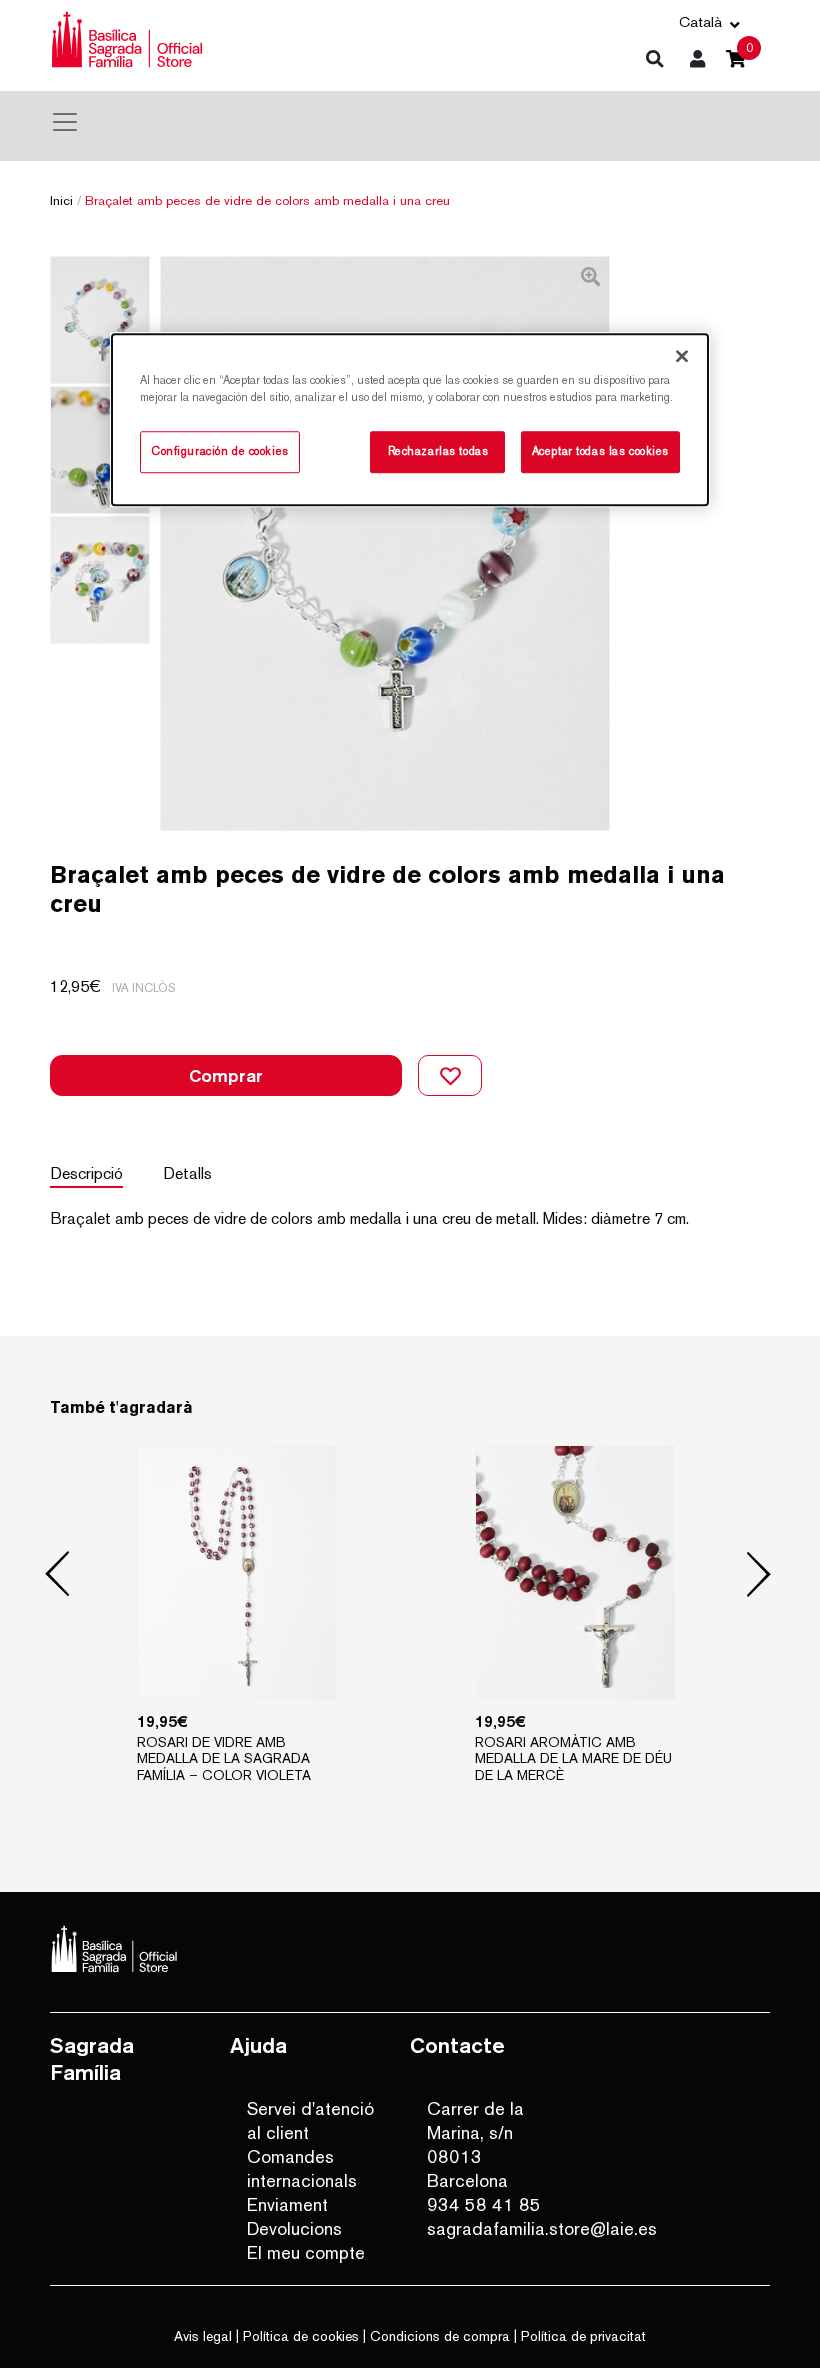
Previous (58, 1575)
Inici (61, 200)
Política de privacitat (583, 2336)
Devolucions (294, 2228)
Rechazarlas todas (438, 452)
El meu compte (306, 2252)
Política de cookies (301, 2336)
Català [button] (700, 21)
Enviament (287, 2204)
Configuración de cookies (220, 452)
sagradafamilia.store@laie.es (493, 2228)
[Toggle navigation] (65, 122)
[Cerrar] (682, 356)
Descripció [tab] (86, 1173)
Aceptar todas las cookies (600, 452)
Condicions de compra (440, 2336)
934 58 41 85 (484, 2204)
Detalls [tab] (187, 1173)
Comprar (226, 1075)
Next (759, 1575)
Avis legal (203, 2336)
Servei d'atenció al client (310, 2120)
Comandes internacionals (302, 2168)
